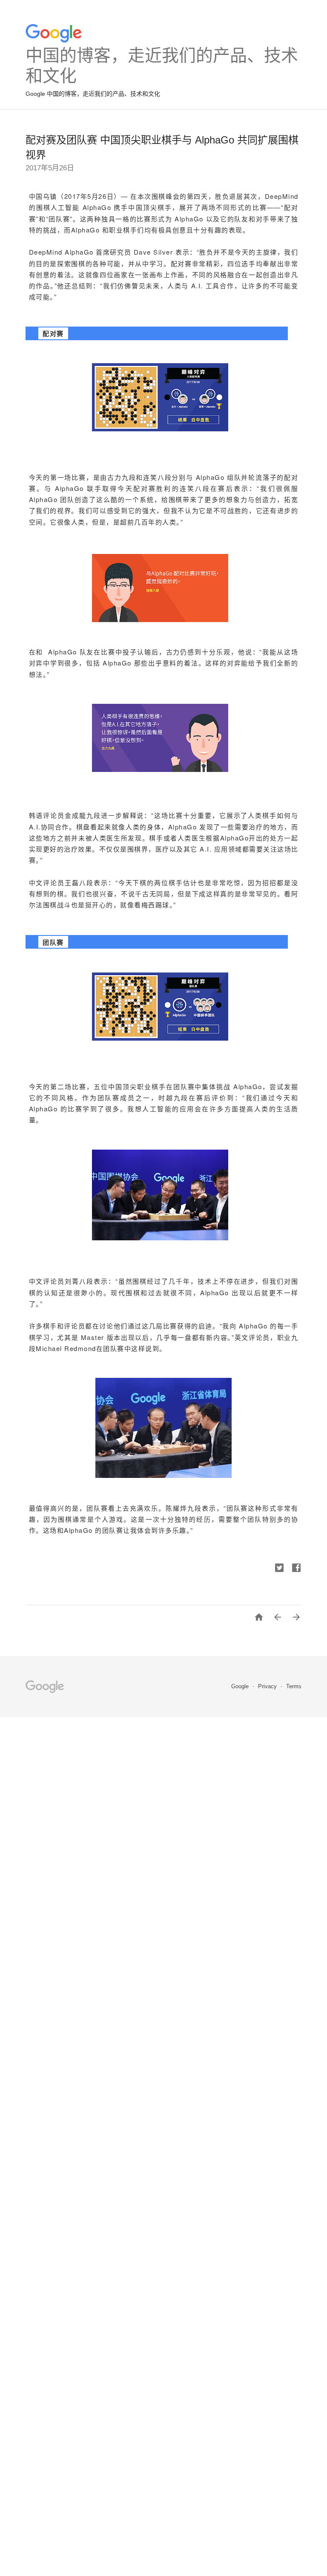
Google (241, 1686)
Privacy (268, 1686)
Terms (294, 1686)
